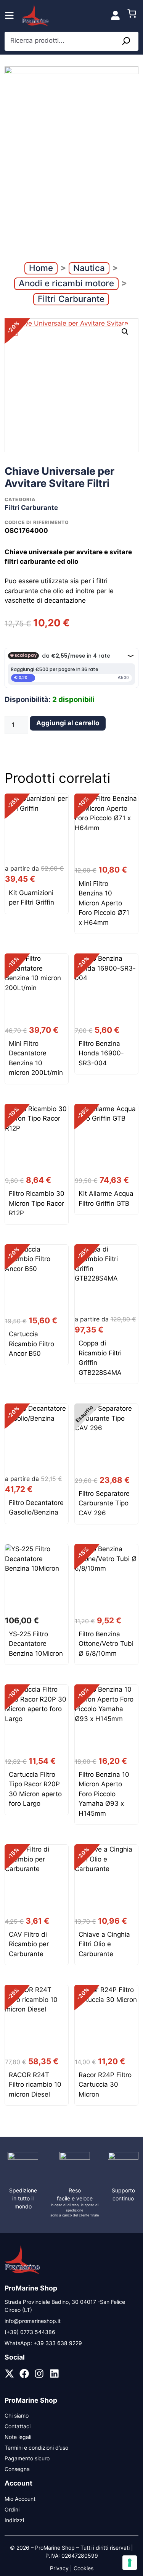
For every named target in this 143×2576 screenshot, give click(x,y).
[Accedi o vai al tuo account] (115, 15)
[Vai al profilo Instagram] (39, 2374)
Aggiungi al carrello (68, 723)
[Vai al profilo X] (9, 2374)
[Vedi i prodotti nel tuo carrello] (132, 15)
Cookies (84, 2568)
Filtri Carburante (71, 299)
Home (41, 268)
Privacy (59, 2568)
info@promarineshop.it (33, 2321)
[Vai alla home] (22, 2273)
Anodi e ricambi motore (66, 283)
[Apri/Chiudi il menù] (9, 15)
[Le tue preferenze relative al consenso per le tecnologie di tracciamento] (130, 2563)
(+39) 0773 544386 (30, 2332)
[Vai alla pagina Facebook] (24, 2374)
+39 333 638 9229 (58, 2343)
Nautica (89, 268)
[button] (125, 332)
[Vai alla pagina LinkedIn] (54, 2374)
